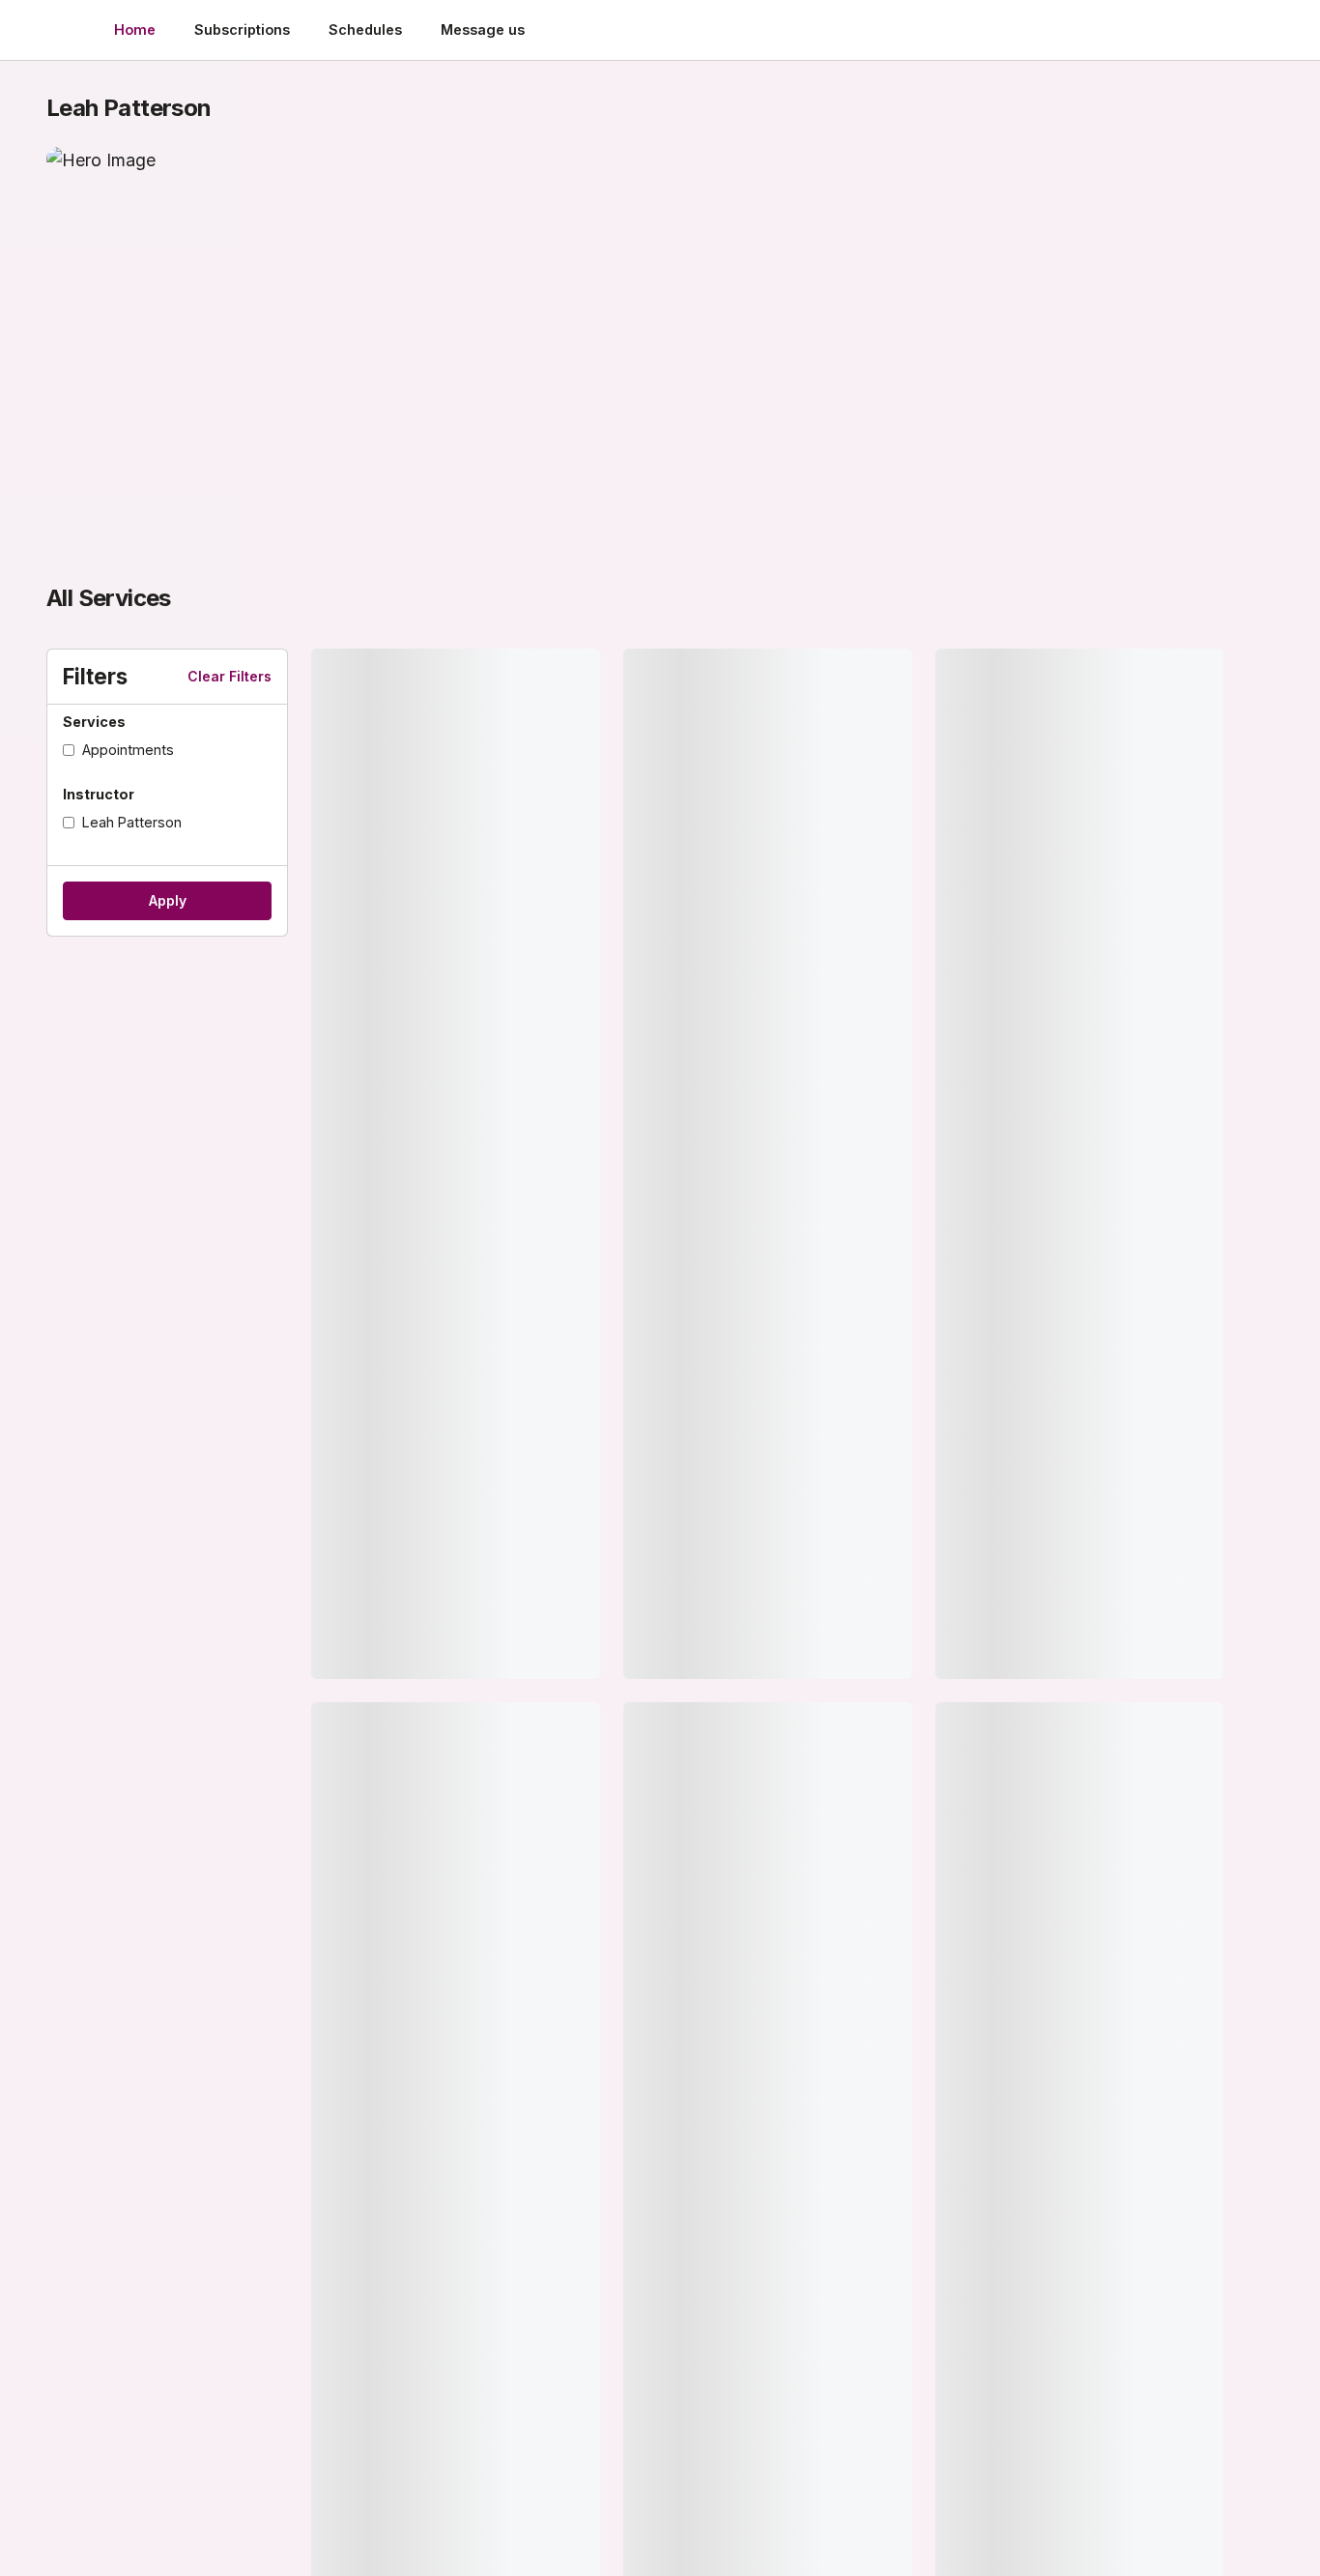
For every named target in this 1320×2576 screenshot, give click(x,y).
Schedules (365, 29)
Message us (483, 29)
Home (135, 29)
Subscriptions (242, 29)
